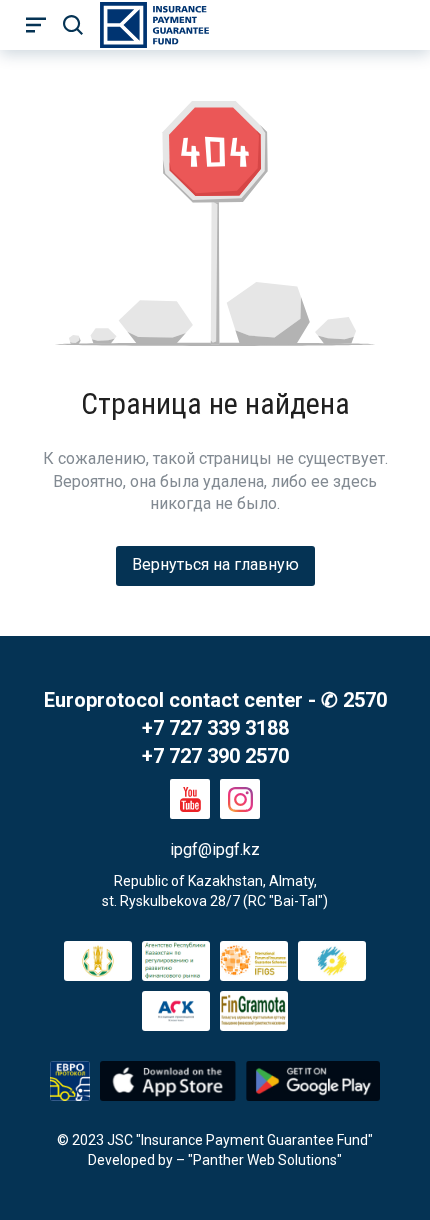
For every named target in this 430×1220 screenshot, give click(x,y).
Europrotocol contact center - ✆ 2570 (215, 700)
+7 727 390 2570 (215, 756)
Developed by (130, 1160)
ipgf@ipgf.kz (215, 849)
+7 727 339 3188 (215, 728)
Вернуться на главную (215, 564)
